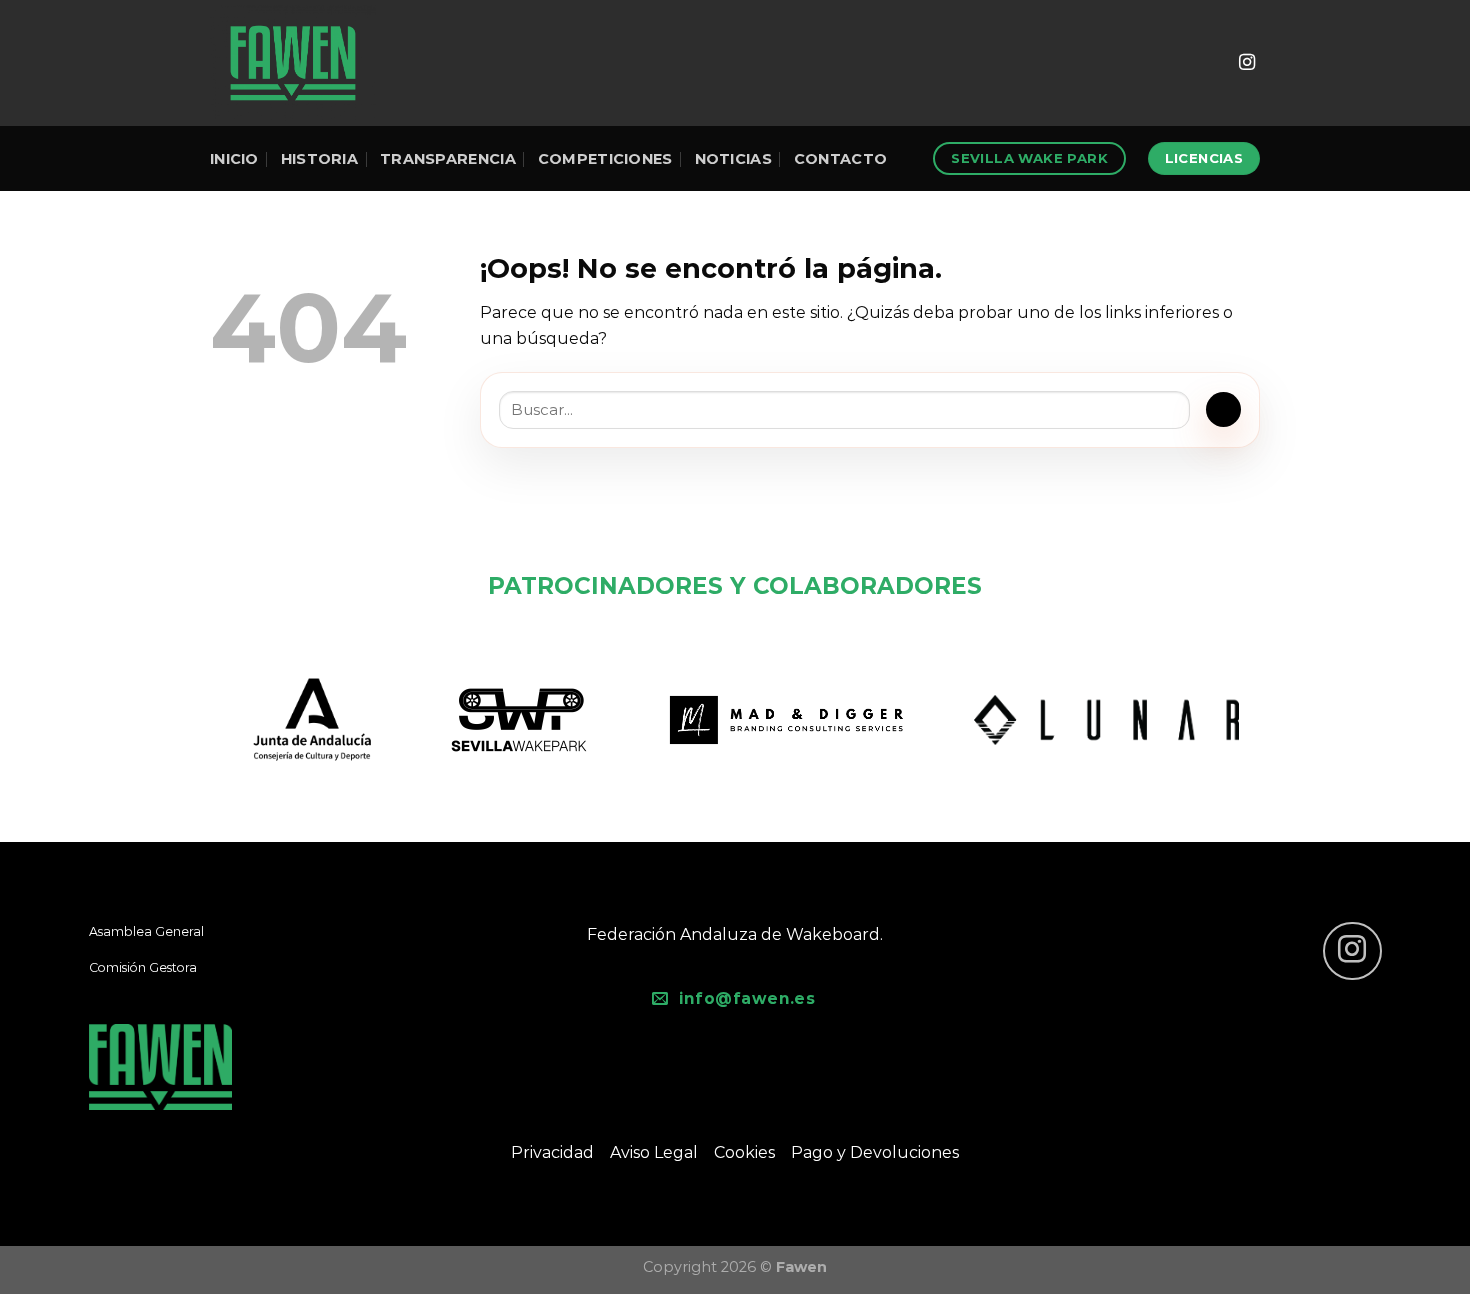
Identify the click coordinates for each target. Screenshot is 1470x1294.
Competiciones (605, 159)
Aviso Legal (654, 1152)
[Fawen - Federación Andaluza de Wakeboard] (293, 63)
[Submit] (1223, 409)
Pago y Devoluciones (875, 1152)
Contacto (840, 159)
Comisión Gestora (143, 967)
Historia (319, 159)
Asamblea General (146, 931)
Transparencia (448, 159)
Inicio (234, 159)
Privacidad (552, 1152)
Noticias (733, 159)
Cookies (744, 1152)
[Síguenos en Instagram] (1247, 63)
